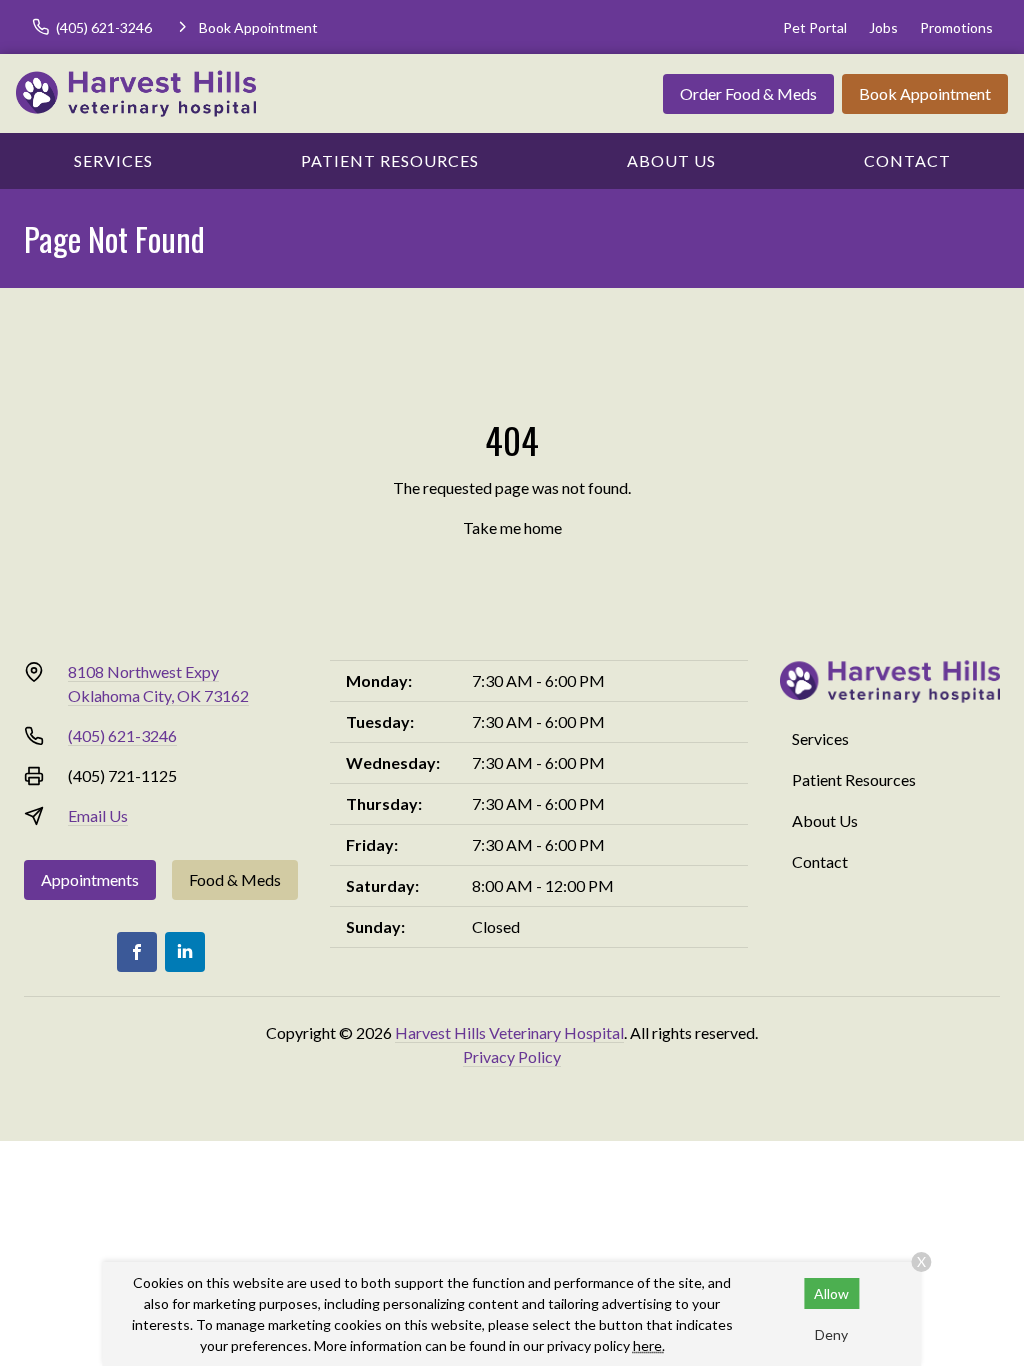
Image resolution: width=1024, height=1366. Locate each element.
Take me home (512, 527)
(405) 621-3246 (122, 735)
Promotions (956, 27)
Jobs (883, 27)
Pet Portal (815, 27)
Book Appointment (925, 93)
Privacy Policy (512, 1056)
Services (113, 160)
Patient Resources (390, 160)
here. (649, 1345)
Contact (907, 160)
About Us (671, 160)
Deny (831, 1334)
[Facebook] (137, 952)
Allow (831, 1293)
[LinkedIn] (185, 952)
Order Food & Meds (748, 93)
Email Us (98, 815)
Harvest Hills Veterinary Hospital (509, 1032)
